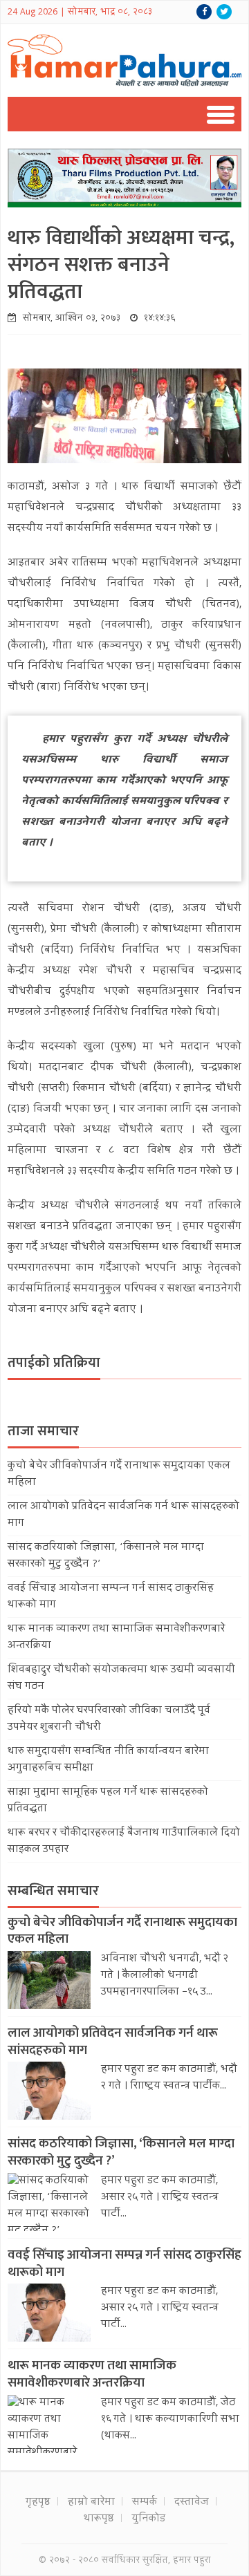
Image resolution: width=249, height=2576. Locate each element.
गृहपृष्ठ (38, 2503)
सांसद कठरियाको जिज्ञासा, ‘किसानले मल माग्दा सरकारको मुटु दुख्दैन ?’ (121, 2152)
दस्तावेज (192, 2503)
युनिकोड (148, 2519)
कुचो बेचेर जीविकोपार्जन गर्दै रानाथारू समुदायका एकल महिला (122, 1931)
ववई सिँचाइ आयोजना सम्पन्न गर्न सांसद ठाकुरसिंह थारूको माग (124, 2264)
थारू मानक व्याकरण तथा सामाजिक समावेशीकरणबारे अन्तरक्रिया (92, 2374)
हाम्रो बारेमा (91, 2503)
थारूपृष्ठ (99, 2519)
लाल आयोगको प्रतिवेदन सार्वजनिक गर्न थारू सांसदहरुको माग (113, 2042)
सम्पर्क (145, 2503)
